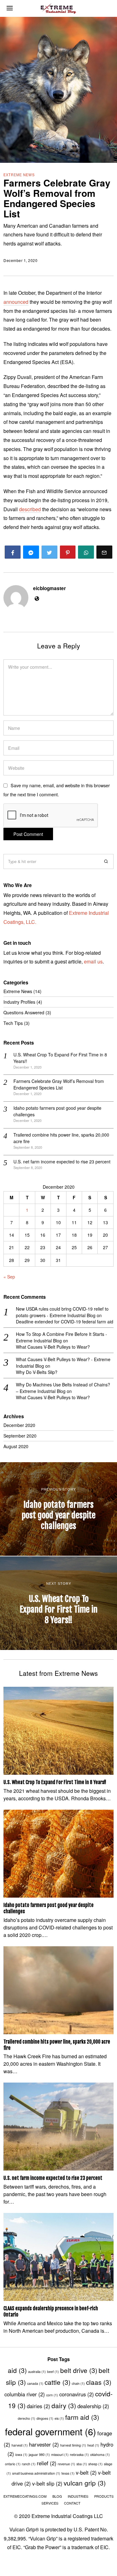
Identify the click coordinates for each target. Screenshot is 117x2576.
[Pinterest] (68, 552)
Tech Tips (13, 1023)
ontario (13, 2464)
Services (50, 2503)
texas (68, 2473)
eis (59, 2418)
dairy (64, 2405)
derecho (27, 2418)
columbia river (25, 2394)
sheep (95, 2464)
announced (16, 302)
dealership (93, 2406)
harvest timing (73, 2445)
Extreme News (19, 175)
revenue (66, 2464)
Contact (72, 2503)
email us (93, 961)
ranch (29, 2464)
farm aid (82, 2417)
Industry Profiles (19, 1002)
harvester (44, 2444)
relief (47, 2463)
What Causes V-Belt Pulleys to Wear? (53, 1347)
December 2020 (19, 1425)
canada (35, 2383)
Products (104, 2496)
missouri (60, 2455)
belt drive (79, 2370)
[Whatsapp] (86, 552)
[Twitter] (49, 552)
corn (52, 2395)
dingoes (45, 2418)
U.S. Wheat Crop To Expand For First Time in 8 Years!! (55, 1782)
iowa (21, 2455)
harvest (20, 2445)
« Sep (9, 1277)
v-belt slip (47, 2483)
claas (99, 2382)
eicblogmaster (49, 588)
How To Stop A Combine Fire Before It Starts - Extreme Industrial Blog (61, 1337)
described (30, 509)
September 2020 (20, 1436)
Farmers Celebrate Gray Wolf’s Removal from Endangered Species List (59, 1084)
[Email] (104, 552)
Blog (57, 2496)
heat (93, 2445)
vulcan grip (85, 2483)
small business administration (36, 2473)
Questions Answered (24, 1012)
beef (53, 2372)
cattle (58, 2382)
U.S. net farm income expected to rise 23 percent (62, 1162)
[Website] (37, 599)
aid (17, 2370)
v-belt (86, 2472)
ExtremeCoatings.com (25, 2496)
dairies (39, 2406)
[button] (106, 861)
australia (37, 2372)
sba (82, 2464)
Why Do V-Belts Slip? (37, 1372)
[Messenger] (31, 552)
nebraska (79, 2455)
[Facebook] (13, 552)
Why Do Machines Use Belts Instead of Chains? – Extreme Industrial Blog (63, 1388)
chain (78, 2383)
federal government (51, 2431)
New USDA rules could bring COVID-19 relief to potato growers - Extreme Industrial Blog (62, 1312)
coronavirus (77, 2394)
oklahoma (100, 2455)
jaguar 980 (39, 2455)
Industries (78, 2496)
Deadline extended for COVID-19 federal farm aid (65, 1322)
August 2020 (16, 1446)
